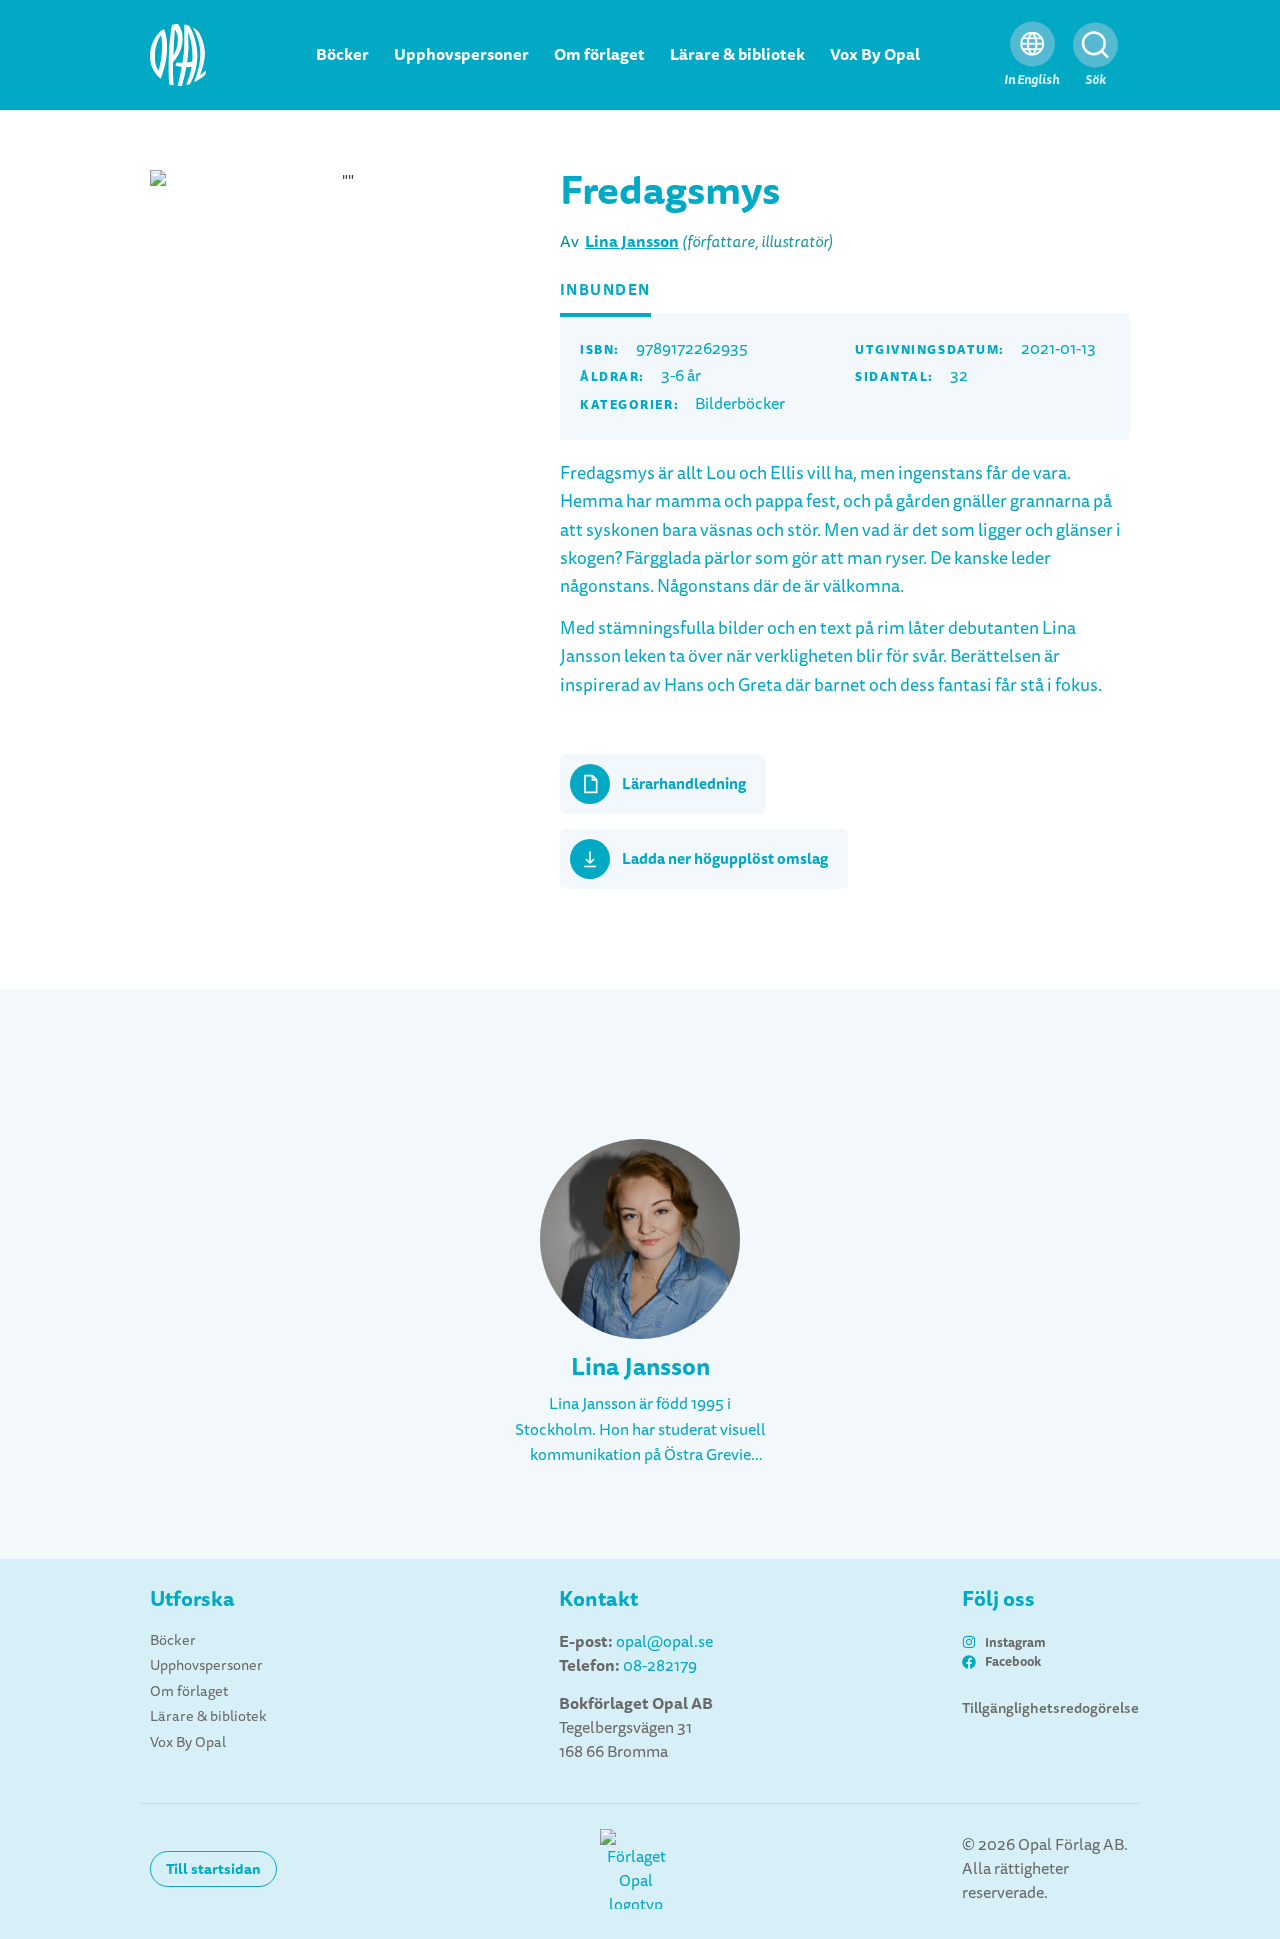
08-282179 (660, 1666)
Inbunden (605, 290)
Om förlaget (599, 54)
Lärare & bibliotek (737, 54)
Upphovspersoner (461, 54)
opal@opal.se (664, 1642)
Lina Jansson (632, 241)
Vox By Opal (875, 54)
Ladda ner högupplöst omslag (725, 859)
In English (1032, 79)
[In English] (1032, 44)
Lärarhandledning (684, 784)
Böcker (342, 54)
